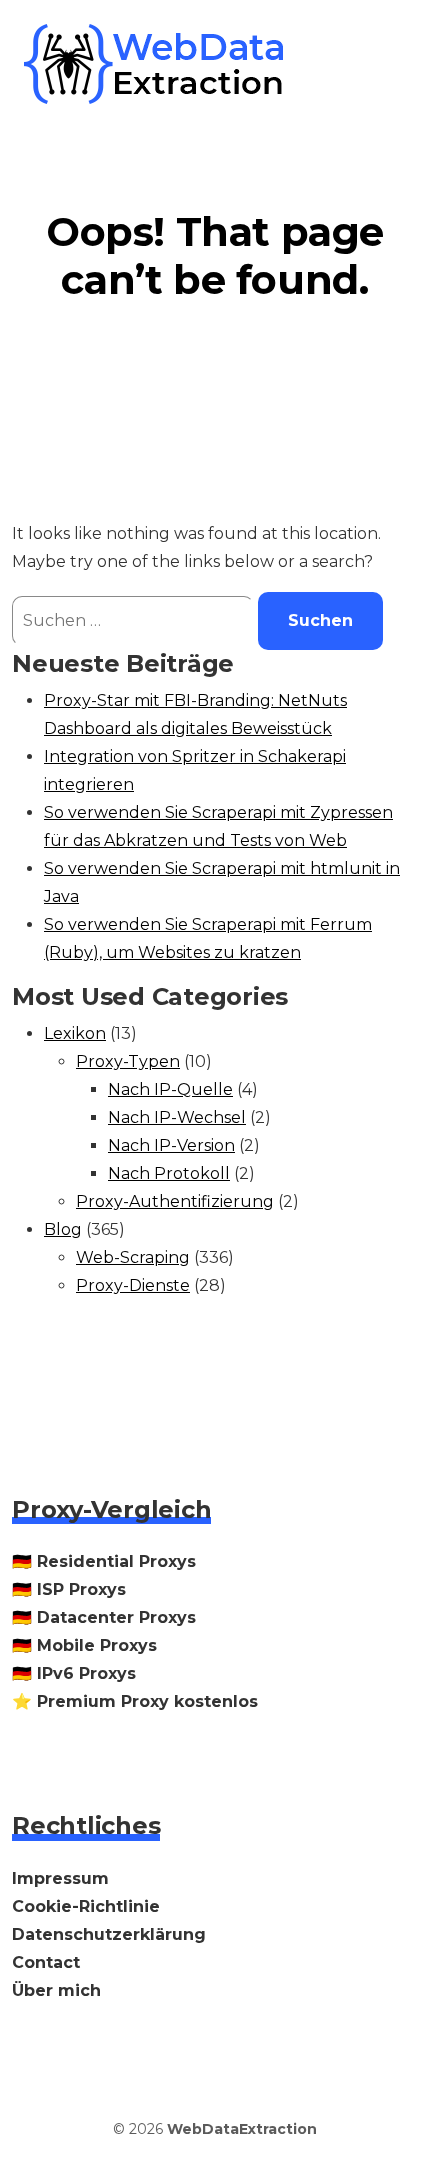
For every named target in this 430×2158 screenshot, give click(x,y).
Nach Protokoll (169, 1173)
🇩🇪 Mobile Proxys (84, 1645)
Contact (46, 1962)
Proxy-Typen (128, 1061)
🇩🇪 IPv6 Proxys (74, 1673)
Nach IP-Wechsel (177, 1117)
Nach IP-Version (171, 1145)
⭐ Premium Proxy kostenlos (135, 1701)
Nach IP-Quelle (170, 1089)
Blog (63, 1229)
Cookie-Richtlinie (86, 1906)
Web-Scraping (133, 1257)
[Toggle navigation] (378, 64)
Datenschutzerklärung (109, 1934)
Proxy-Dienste (133, 1285)
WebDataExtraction (242, 2129)
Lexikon (75, 1033)
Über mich (56, 1990)
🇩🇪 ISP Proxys (69, 1589)
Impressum (60, 1878)
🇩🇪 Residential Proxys (104, 1561)
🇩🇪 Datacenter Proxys (104, 1617)
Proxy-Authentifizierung (175, 1201)
